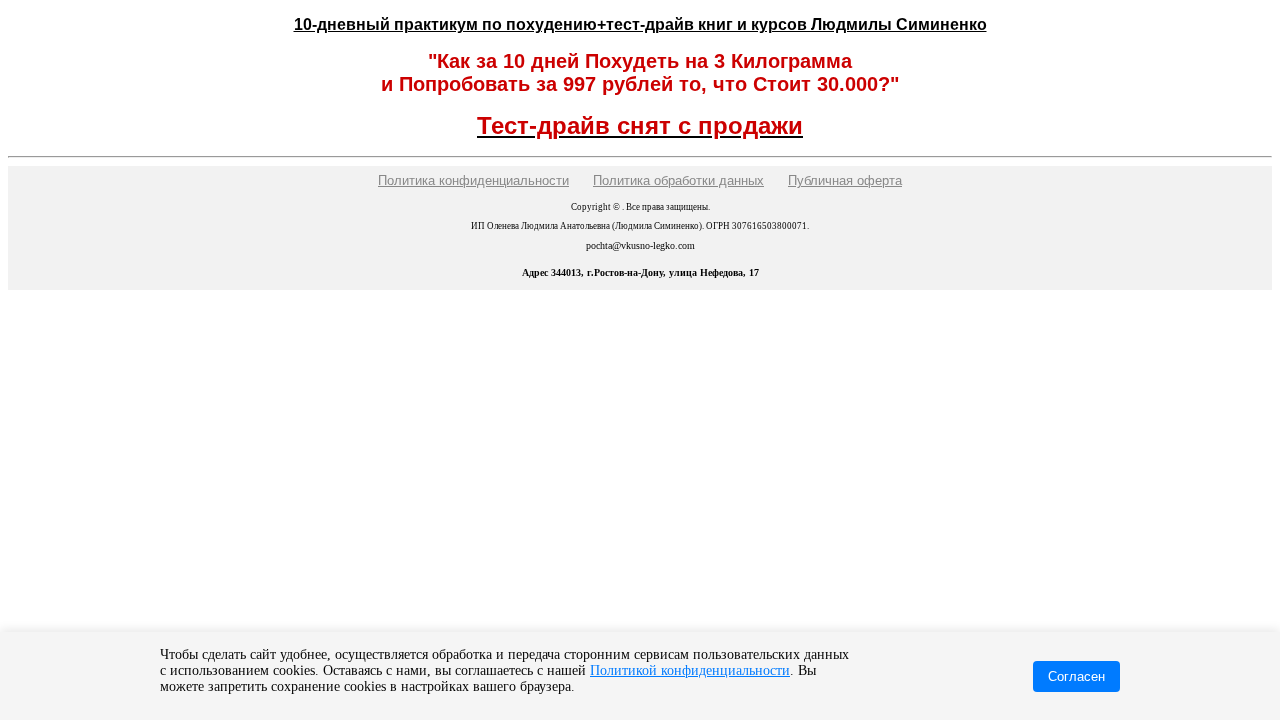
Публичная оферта (845, 180)
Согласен (1076, 676)
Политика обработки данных (678, 180)
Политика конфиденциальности (473, 180)
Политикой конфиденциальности (690, 670)
